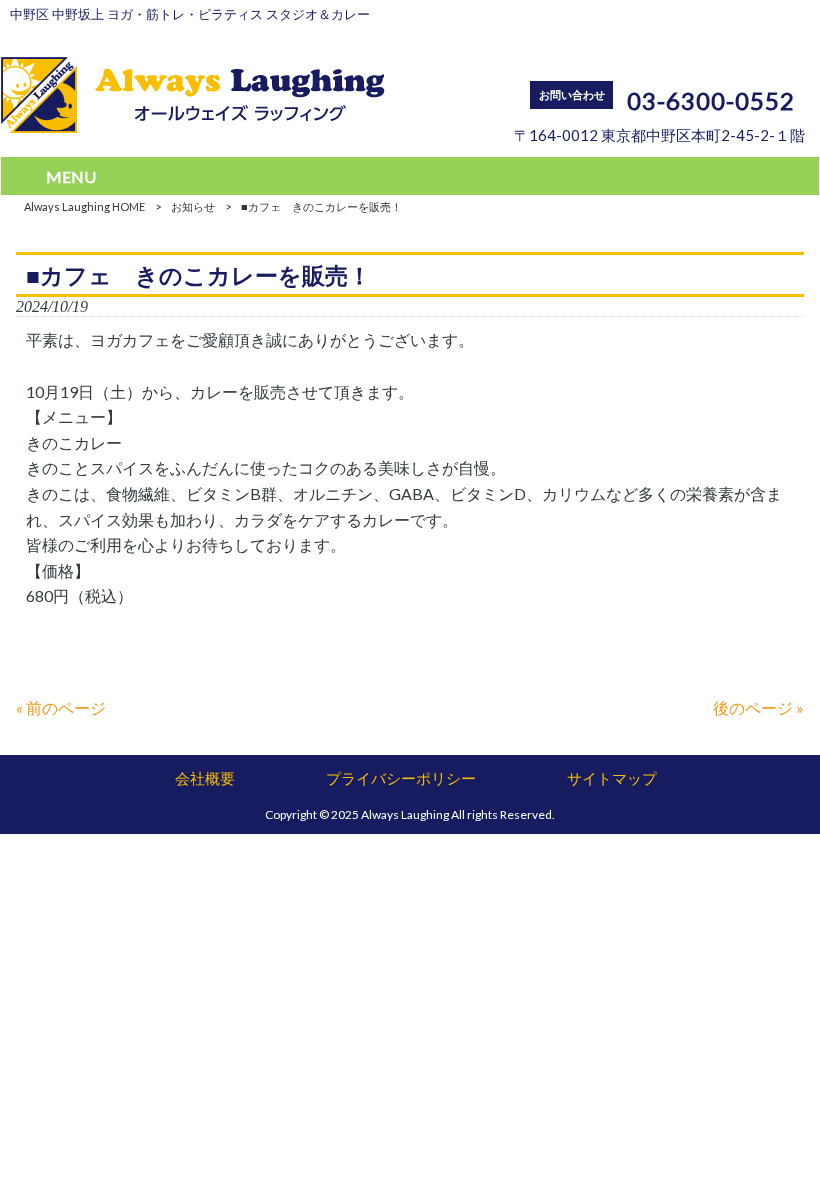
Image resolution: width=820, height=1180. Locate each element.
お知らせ (193, 206)
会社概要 (205, 778)
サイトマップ (612, 778)
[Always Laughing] (192, 126)
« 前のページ (61, 707)
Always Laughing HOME (84, 206)
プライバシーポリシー (401, 778)
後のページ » (758, 707)
